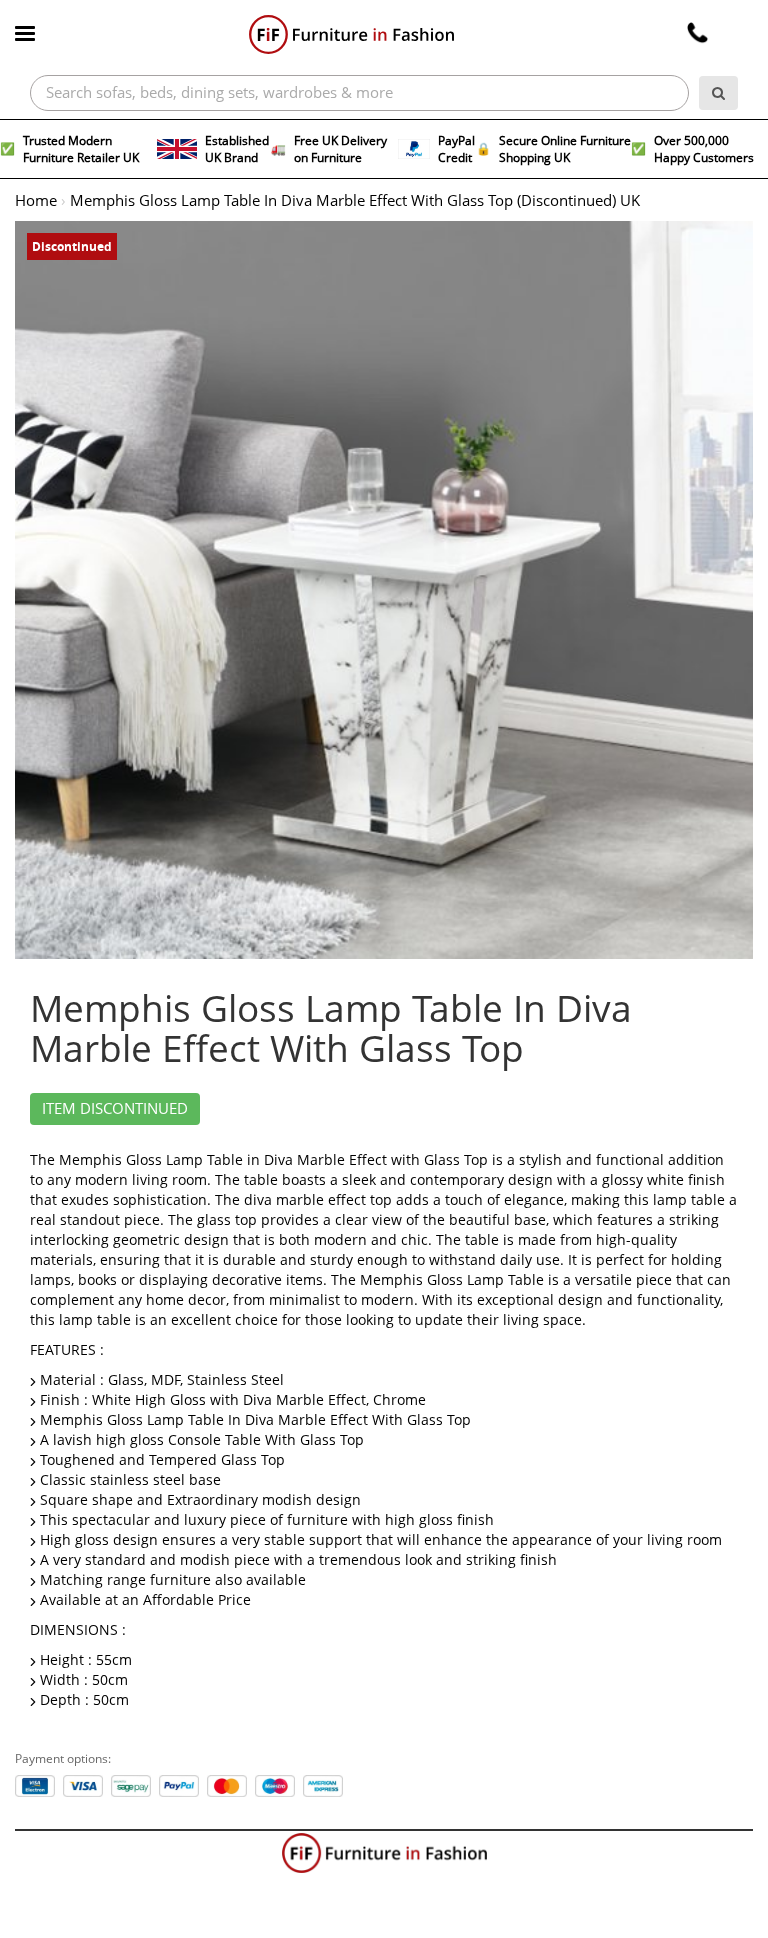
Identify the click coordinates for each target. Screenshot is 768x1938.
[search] (718, 93)
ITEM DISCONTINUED (115, 1109)
